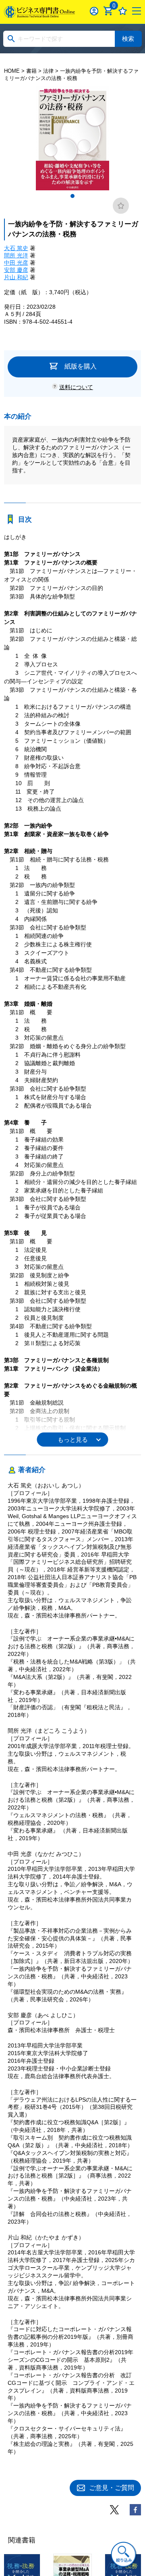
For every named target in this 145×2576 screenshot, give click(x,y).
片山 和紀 (16, 277)
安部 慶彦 (16, 270)
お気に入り (123, 11)
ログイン (94, 11)
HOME (12, 71)
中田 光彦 (16, 263)
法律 (48, 71)
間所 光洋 (16, 255)
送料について (76, 387)
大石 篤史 (16, 248)
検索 (128, 39)
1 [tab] (72, 196)
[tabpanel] (73, 138)
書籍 (31, 71)
